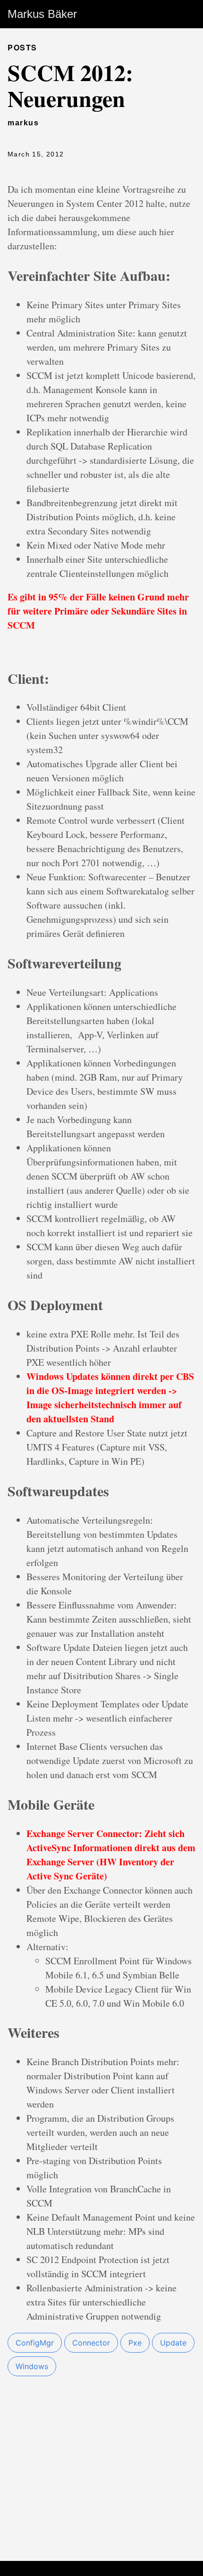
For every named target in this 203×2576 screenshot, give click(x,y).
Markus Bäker (42, 14)
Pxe (135, 2343)
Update (173, 2343)
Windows (32, 2366)
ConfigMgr (35, 2343)
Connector (91, 2343)
